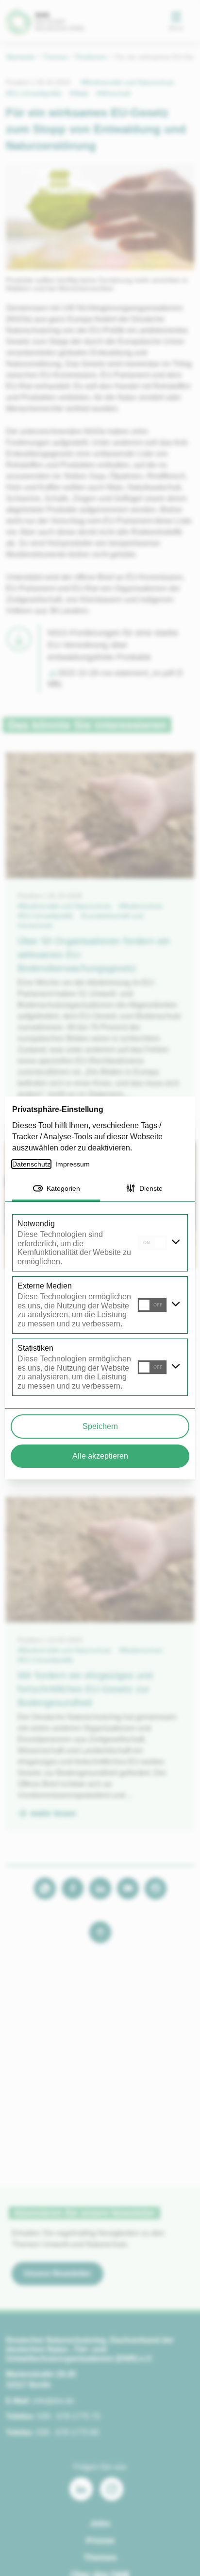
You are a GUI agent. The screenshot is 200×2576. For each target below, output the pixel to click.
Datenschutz (32, 1164)
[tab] (56, 1189)
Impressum (74, 1164)
